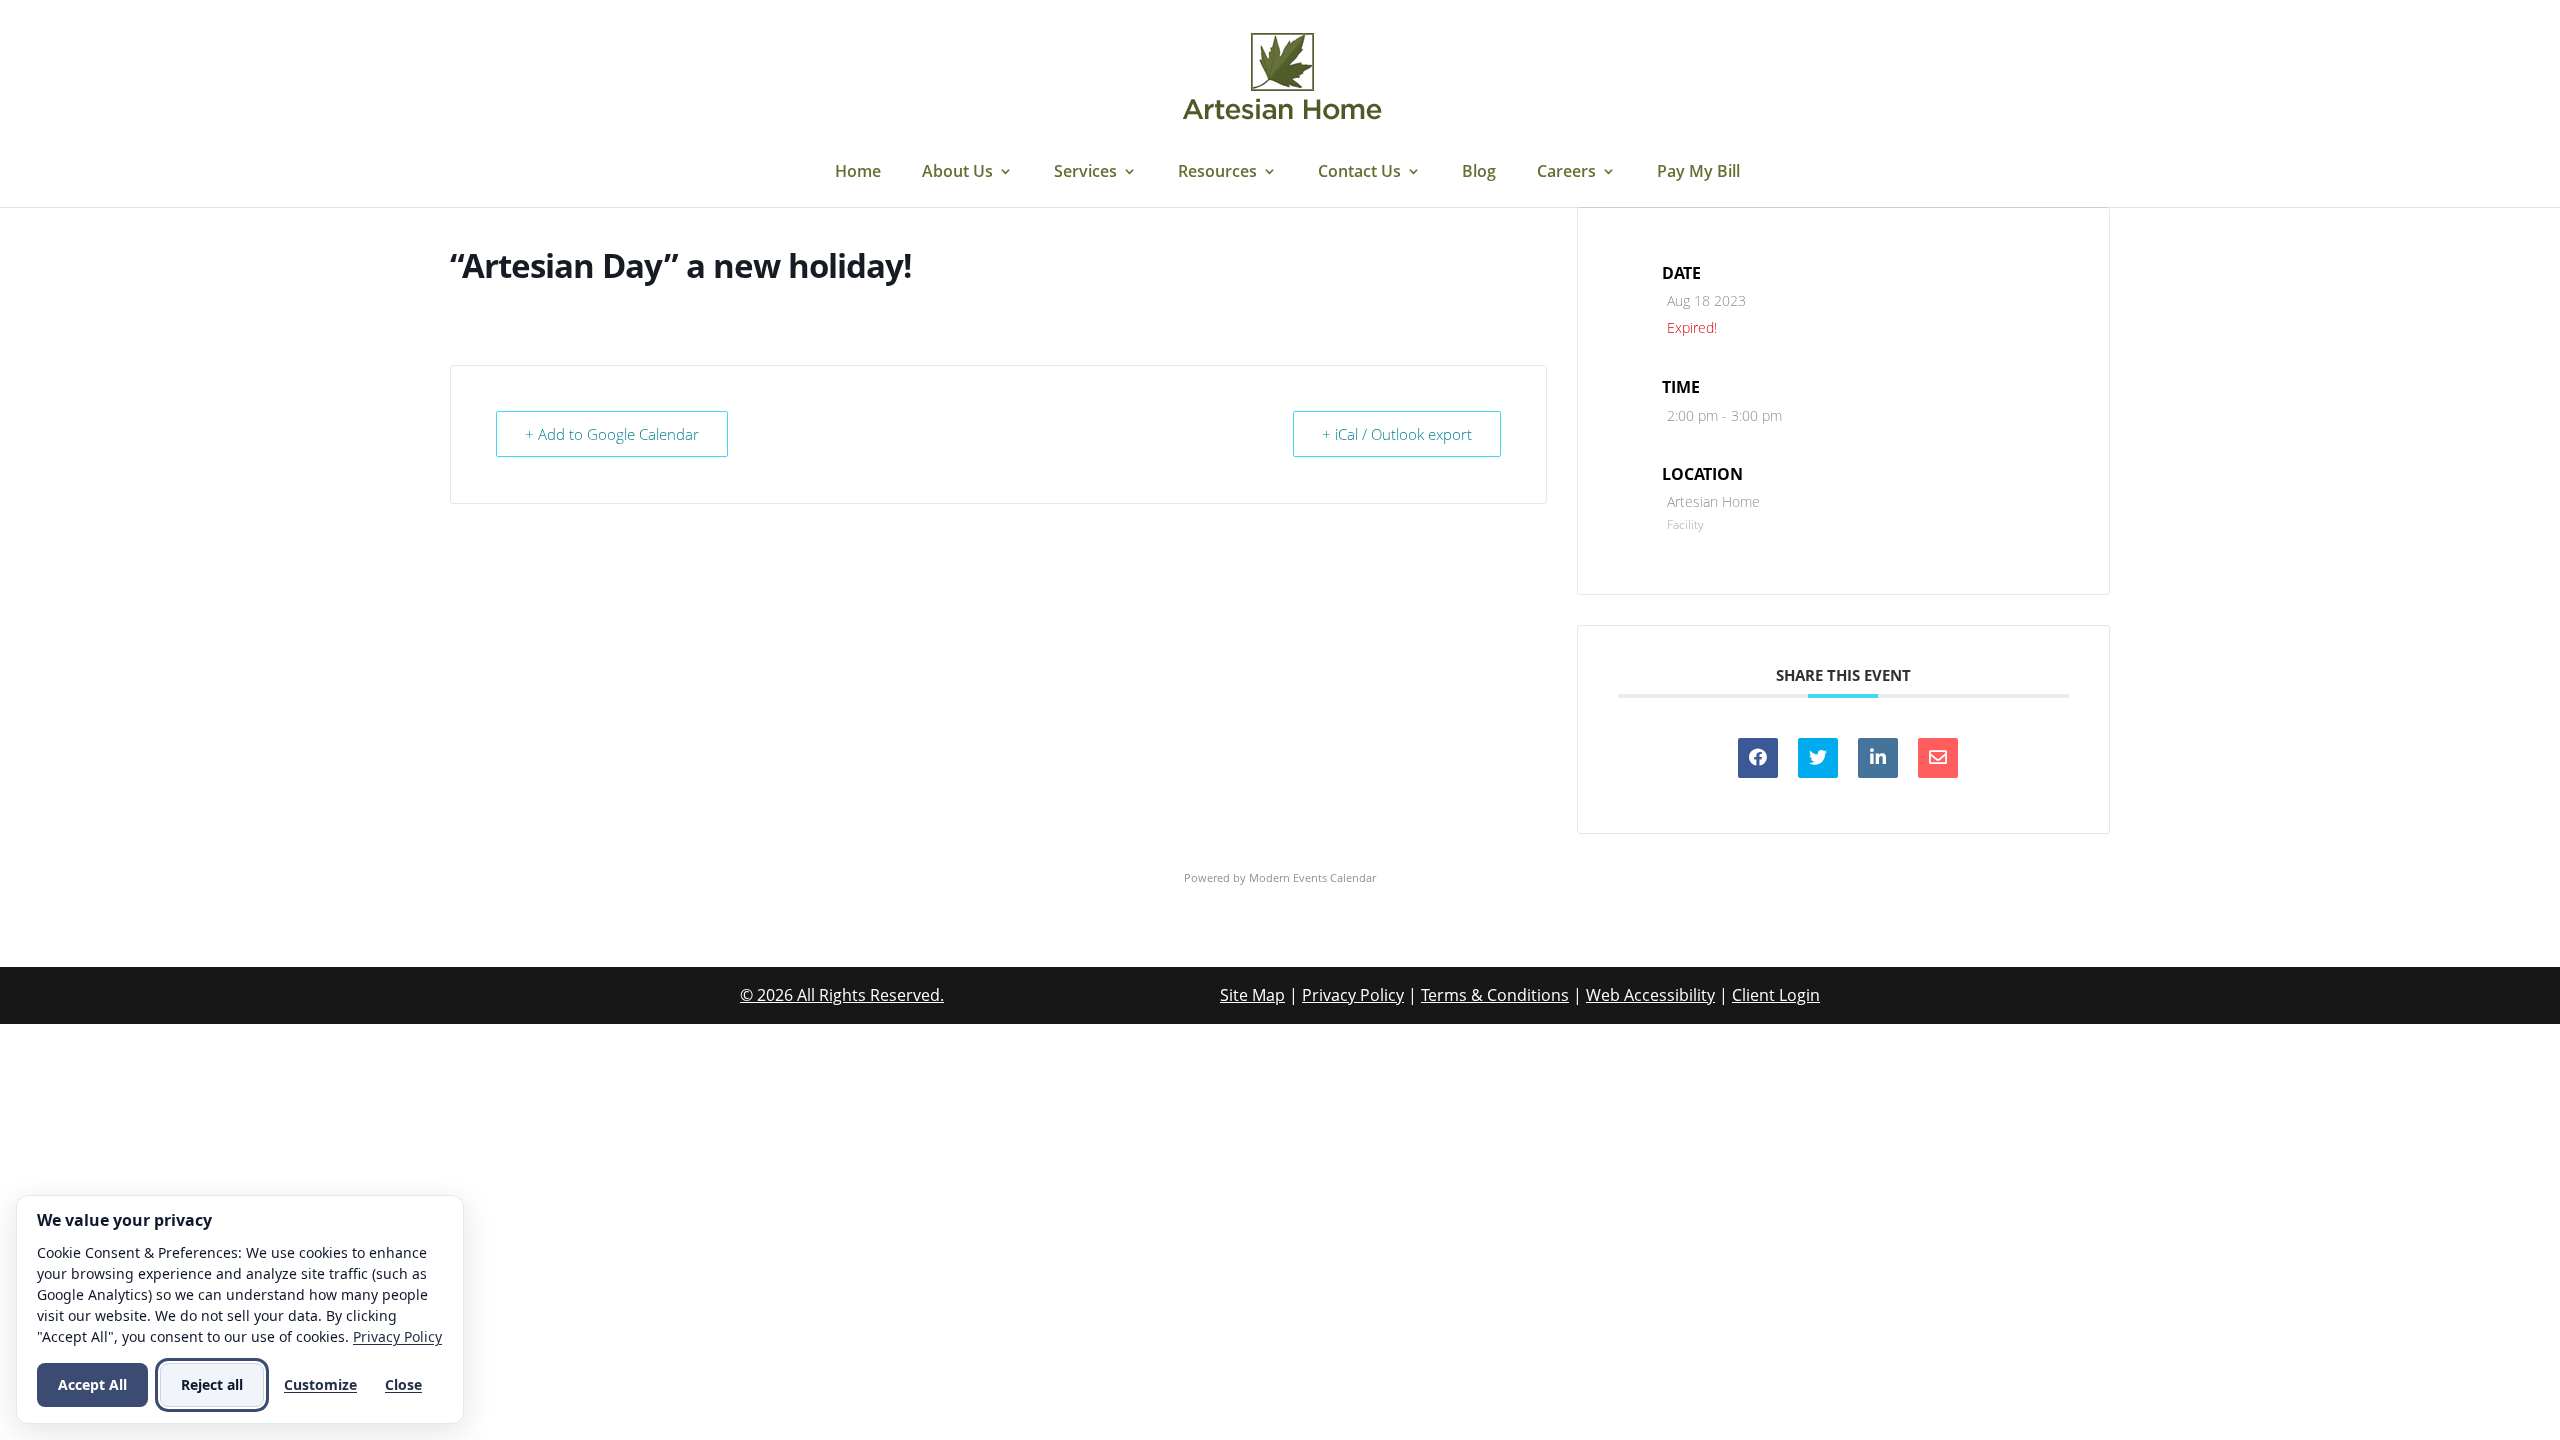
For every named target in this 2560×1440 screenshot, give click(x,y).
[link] (1282, 78)
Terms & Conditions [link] (1495, 995)
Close (403, 1384)
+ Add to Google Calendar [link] (612, 434)
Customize (320, 1384)
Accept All (92, 1384)
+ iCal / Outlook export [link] (1397, 434)
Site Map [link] (1252, 995)
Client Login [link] (1776, 995)
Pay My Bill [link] (1698, 173)
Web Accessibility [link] (1650, 995)
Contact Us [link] (1359, 173)
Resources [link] (1217, 173)
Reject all (212, 1384)
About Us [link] (957, 173)
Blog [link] (1479, 173)
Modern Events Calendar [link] (1312, 877)
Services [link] (1085, 173)
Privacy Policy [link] (1353, 995)
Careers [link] (1566, 173)
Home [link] (858, 173)
